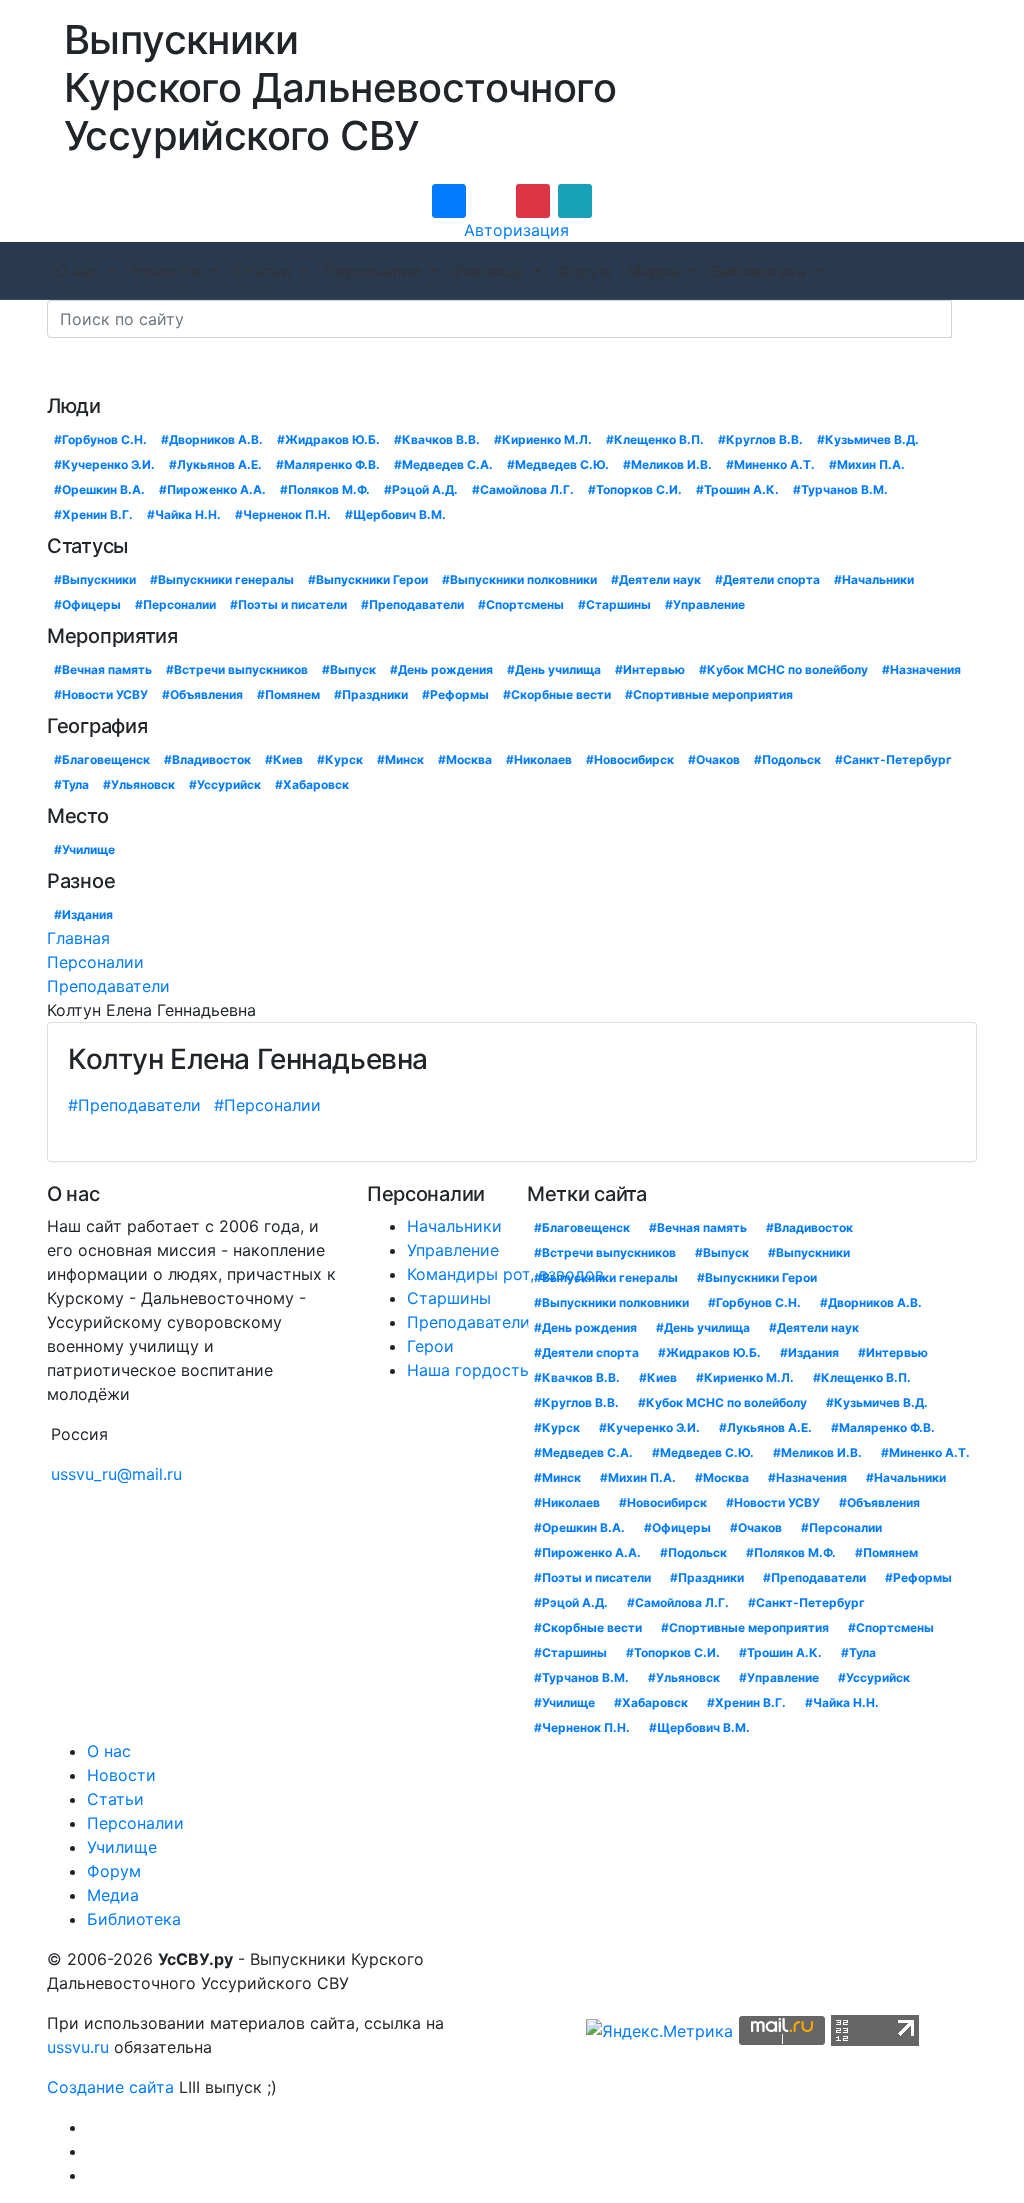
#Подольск (787, 759)
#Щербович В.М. (395, 514)
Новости (169, 271)
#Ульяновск (139, 784)
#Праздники (371, 694)
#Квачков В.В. (437, 439)
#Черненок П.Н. (283, 514)
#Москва (465, 759)
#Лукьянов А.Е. (215, 464)
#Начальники (874, 579)
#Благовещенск (102, 759)
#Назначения (921, 669)
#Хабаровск (312, 784)
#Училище (84, 849)
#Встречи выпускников (237, 669)
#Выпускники (95, 579)
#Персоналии (175, 604)
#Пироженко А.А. (212, 489)
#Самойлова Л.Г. (523, 489)
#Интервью (650, 669)
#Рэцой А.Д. (421, 489)
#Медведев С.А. (443, 464)
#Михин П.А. (867, 464)
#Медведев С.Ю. (558, 464)
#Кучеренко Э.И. (104, 464)
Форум (584, 271)
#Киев (284, 759)
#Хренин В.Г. (93, 514)
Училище (491, 271)
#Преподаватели (412, 604)
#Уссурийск (225, 784)
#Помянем (288, 694)
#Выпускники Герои (368, 579)
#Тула (71, 784)
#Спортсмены (521, 604)
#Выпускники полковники (519, 579)
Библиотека (761, 271)
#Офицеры (87, 604)
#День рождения (441, 669)
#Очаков (714, 759)
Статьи (265, 271)
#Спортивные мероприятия (709, 694)
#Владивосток (207, 759)
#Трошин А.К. (737, 489)
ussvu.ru (78, 2047)
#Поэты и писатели (288, 604)
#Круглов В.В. (760, 439)
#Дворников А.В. (212, 439)
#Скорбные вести (557, 694)
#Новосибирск (630, 759)
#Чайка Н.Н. (184, 514)
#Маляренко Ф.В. (328, 464)
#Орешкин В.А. (99, 489)
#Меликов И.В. (667, 464)
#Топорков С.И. (635, 489)
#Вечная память (103, 669)
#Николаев (539, 759)
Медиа (655, 271)
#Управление (705, 604)
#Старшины (614, 604)
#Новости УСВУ (101, 694)
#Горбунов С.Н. (100, 439)
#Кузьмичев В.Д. (868, 439)
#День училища (554, 669)
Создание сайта (110, 2087)
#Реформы (455, 694)
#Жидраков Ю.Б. (328, 439)
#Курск (340, 759)
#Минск (400, 759)
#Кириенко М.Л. (543, 439)
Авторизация (516, 230)
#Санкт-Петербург (893, 759)
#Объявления (202, 694)
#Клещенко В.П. (655, 439)
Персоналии (375, 271)
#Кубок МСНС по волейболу (783, 669)
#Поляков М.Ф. (325, 489)
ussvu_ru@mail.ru (116, 1474)
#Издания (83, 914)
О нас (79, 271)
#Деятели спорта (767, 579)
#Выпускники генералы (222, 579)
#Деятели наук (656, 579)
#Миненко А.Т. (770, 464)
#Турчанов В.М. (840, 489)
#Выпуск (349, 669)
